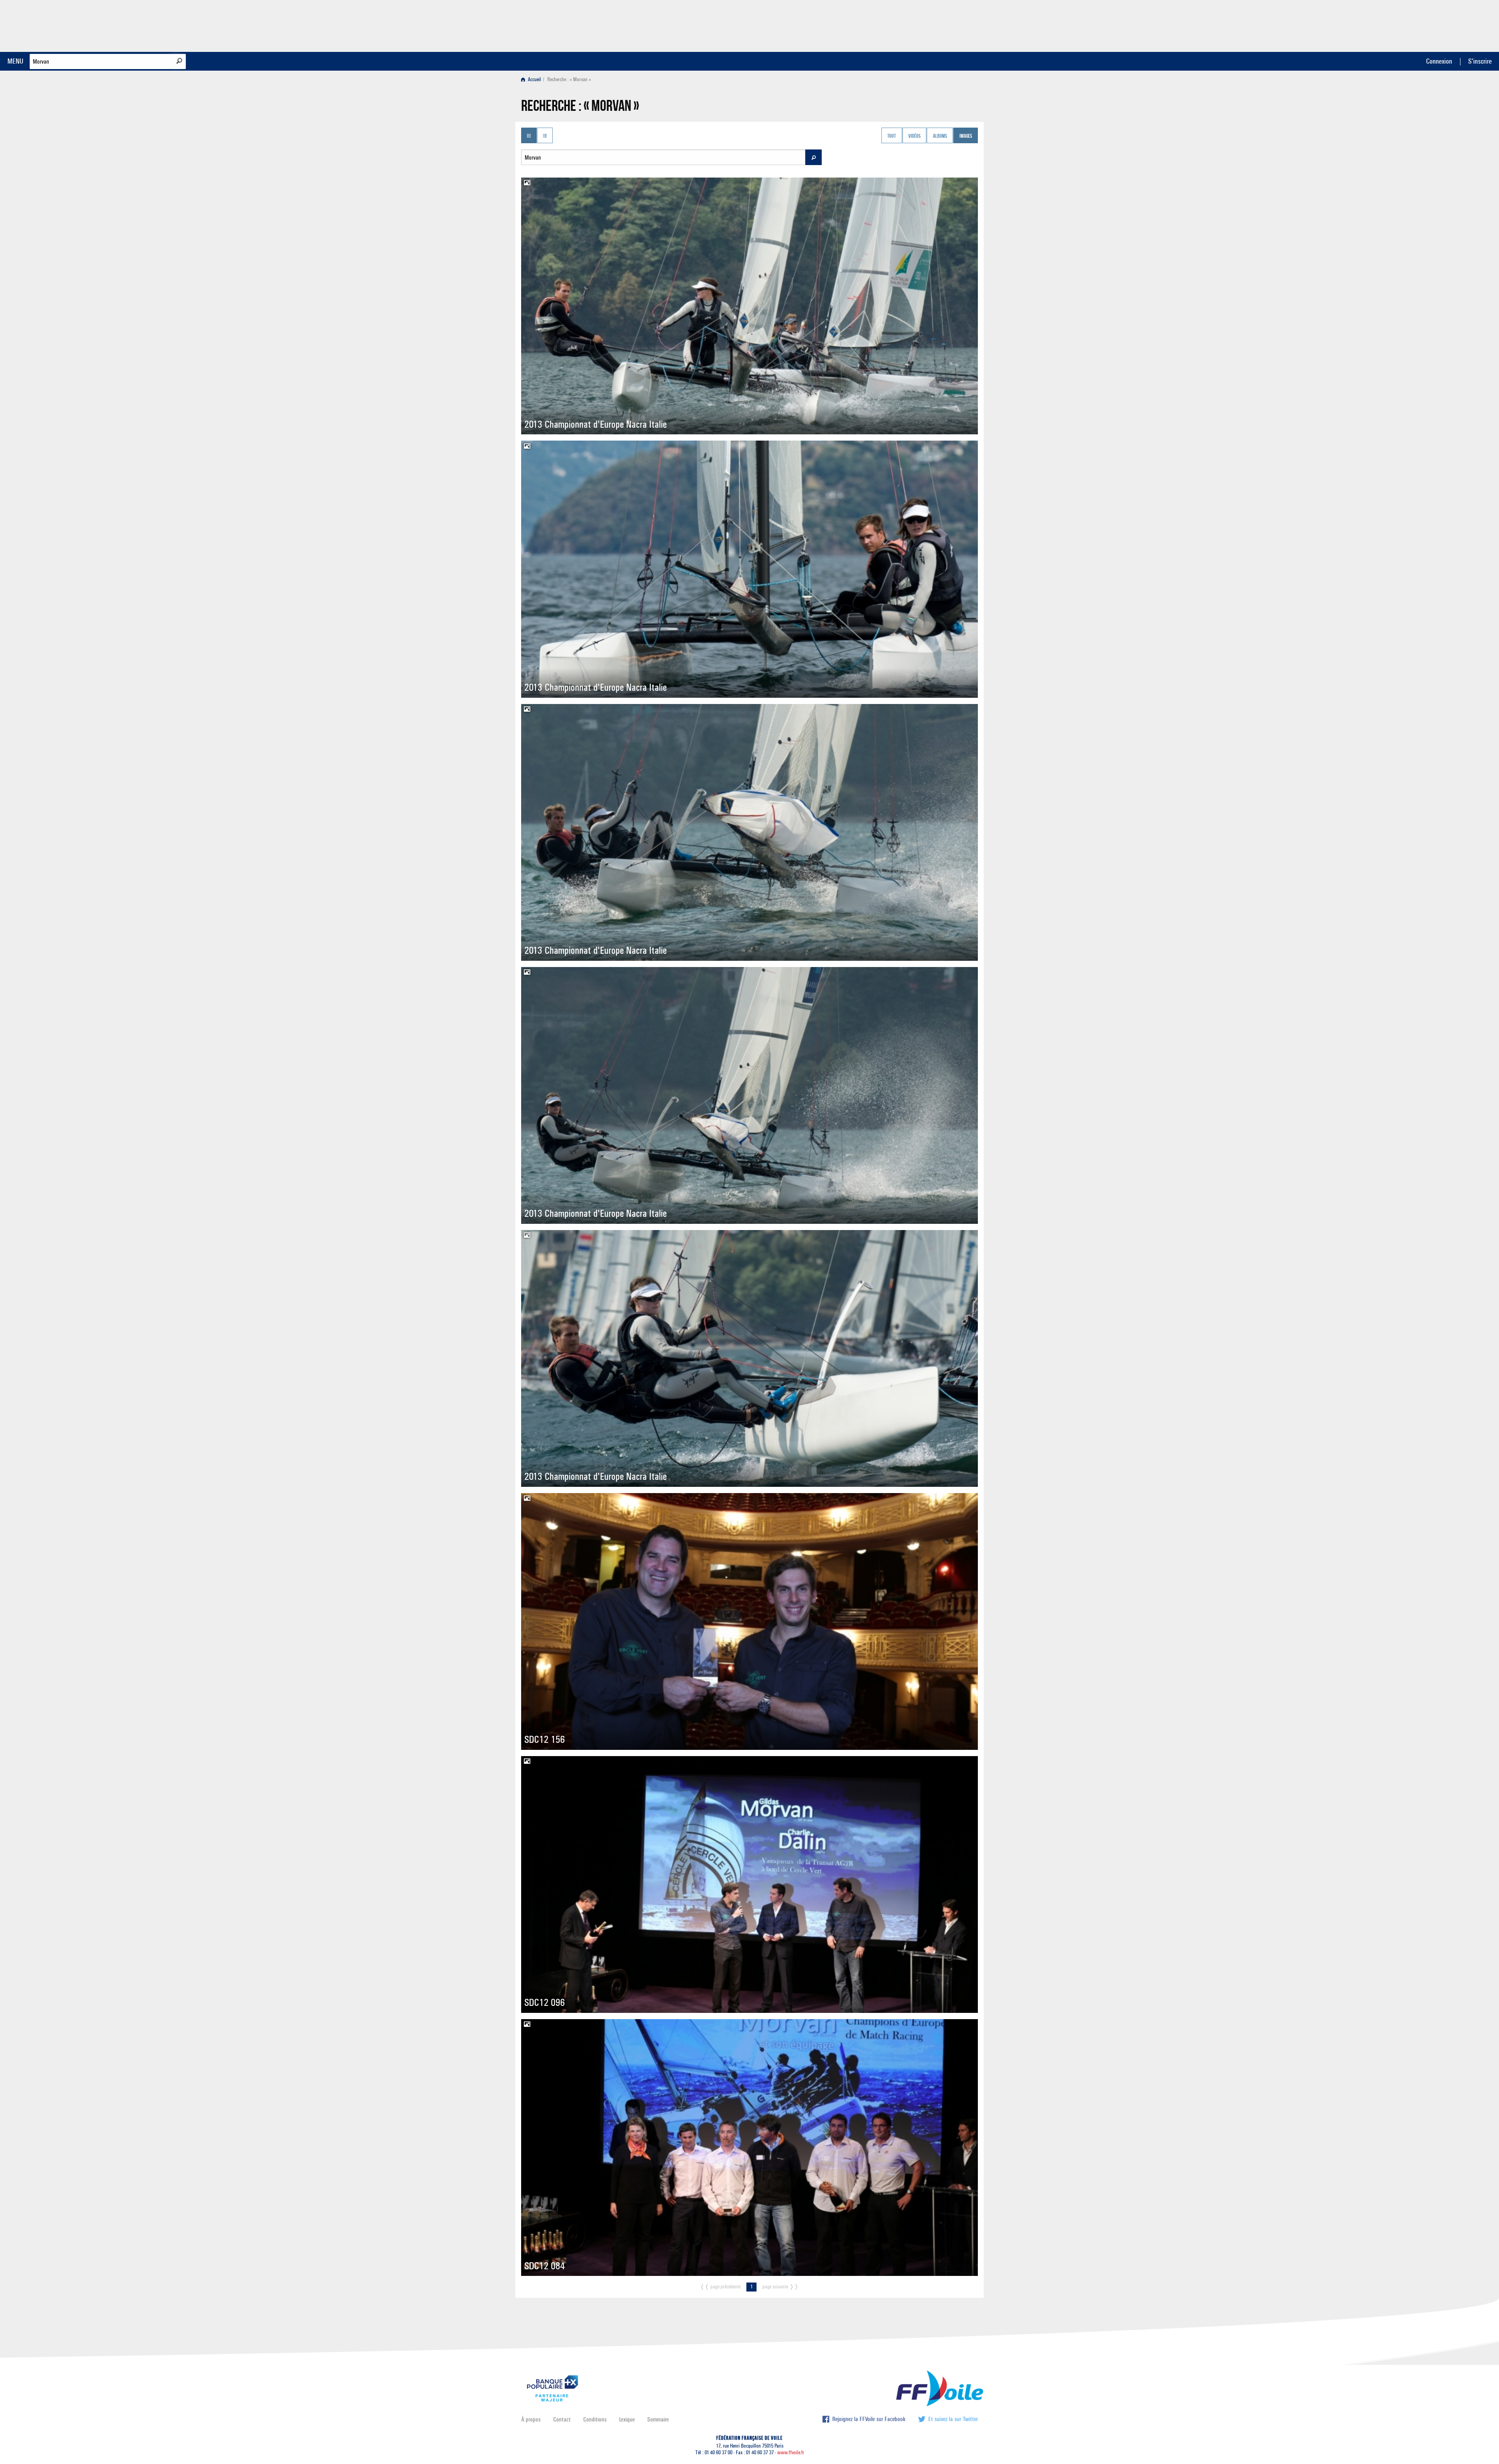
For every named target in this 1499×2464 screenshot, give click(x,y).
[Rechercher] (179, 61)
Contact (562, 2419)
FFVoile (929, 25)
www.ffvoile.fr (791, 2452)
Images (966, 136)
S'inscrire (1480, 61)
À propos (531, 2419)
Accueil (534, 79)
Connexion (1439, 61)
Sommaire (658, 2419)
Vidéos (914, 136)
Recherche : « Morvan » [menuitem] (569, 79)
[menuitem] (533, 79)
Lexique (627, 2419)
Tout (892, 136)
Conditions (595, 2419)
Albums (940, 136)
